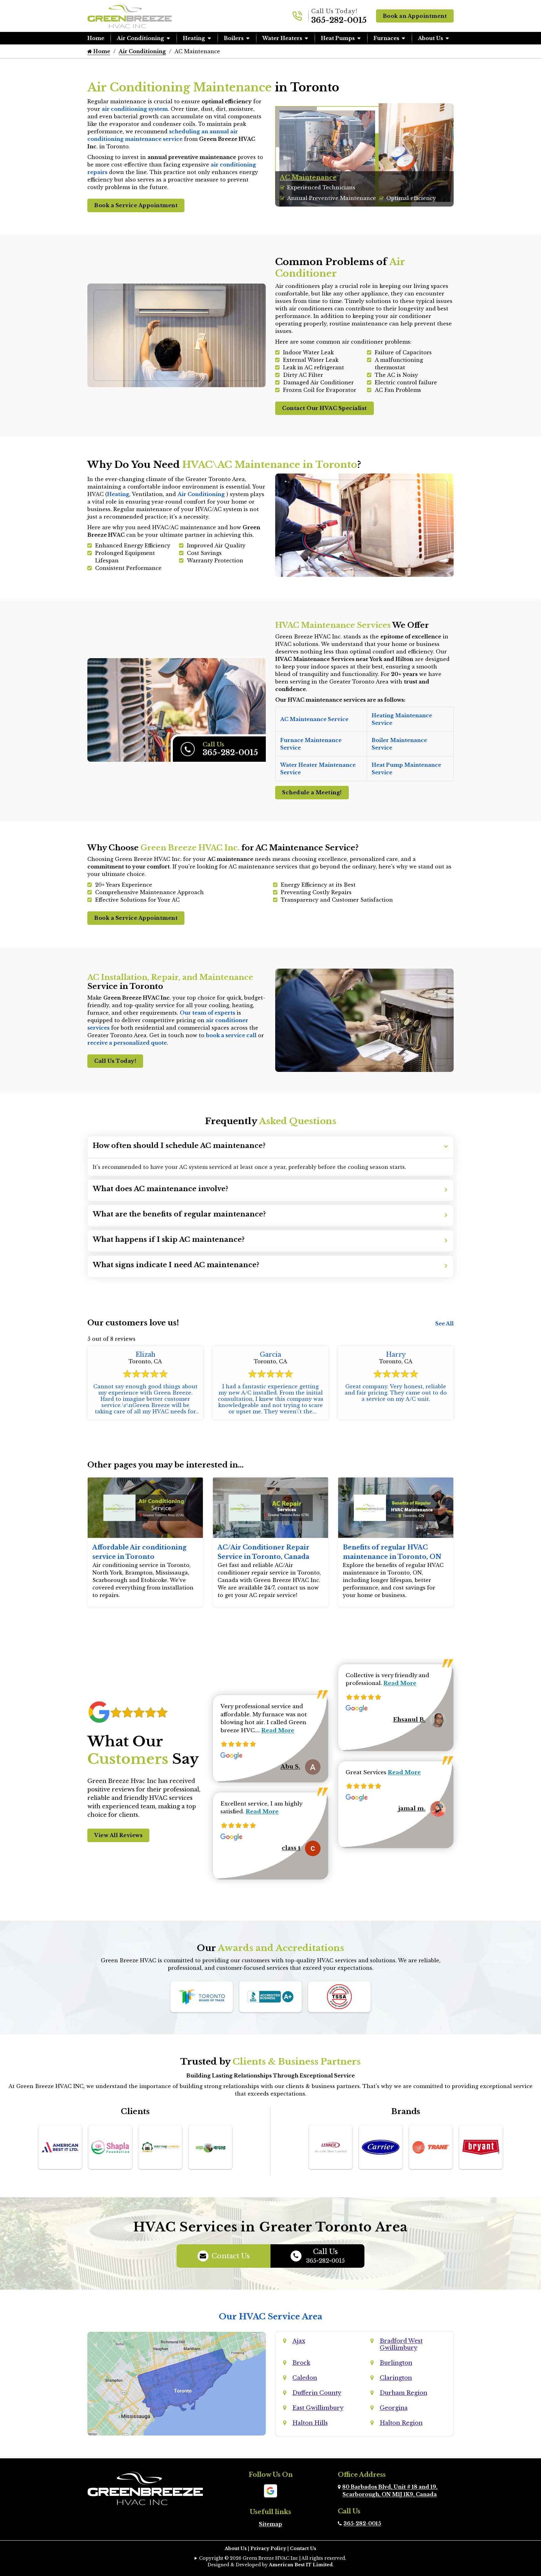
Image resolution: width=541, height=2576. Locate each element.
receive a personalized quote (127, 1043)
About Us (430, 38)
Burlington (396, 2363)
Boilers (234, 38)
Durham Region (404, 2393)
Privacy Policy (268, 2548)
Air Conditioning (140, 38)
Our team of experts (207, 1013)
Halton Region (401, 2423)
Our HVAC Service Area (271, 2317)
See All (444, 1324)
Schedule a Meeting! (312, 792)
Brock (301, 2363)
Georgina (394, 2408)
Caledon (305, 2378)
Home (96, 38)
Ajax (299, 2341)
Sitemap (270, 2524)
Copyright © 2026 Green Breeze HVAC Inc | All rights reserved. (273, 2558)
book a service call (231, 1035)
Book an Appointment (415, 16)
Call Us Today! (115, 1061)
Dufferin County (317, 2393)
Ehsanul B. (409, 1720)
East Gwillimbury (318, 2408)
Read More (278, 1731)
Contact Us (231, 2256)
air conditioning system (135, 109)
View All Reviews (118, 1835)
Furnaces (386, 38)
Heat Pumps (338, 38)
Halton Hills (310, 2423)
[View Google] (270, 2490)
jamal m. (412, 1809)
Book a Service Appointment (136, 205)
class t (291, 1848)
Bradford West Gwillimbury (401, 2344)
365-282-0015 (339, 20)
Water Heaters (282, 38)
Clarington (396, 2378)
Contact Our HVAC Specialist (325, 408)
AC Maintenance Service (314, 719)
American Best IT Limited (301, 2565)
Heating (194, 38)
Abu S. (290, 1767)
